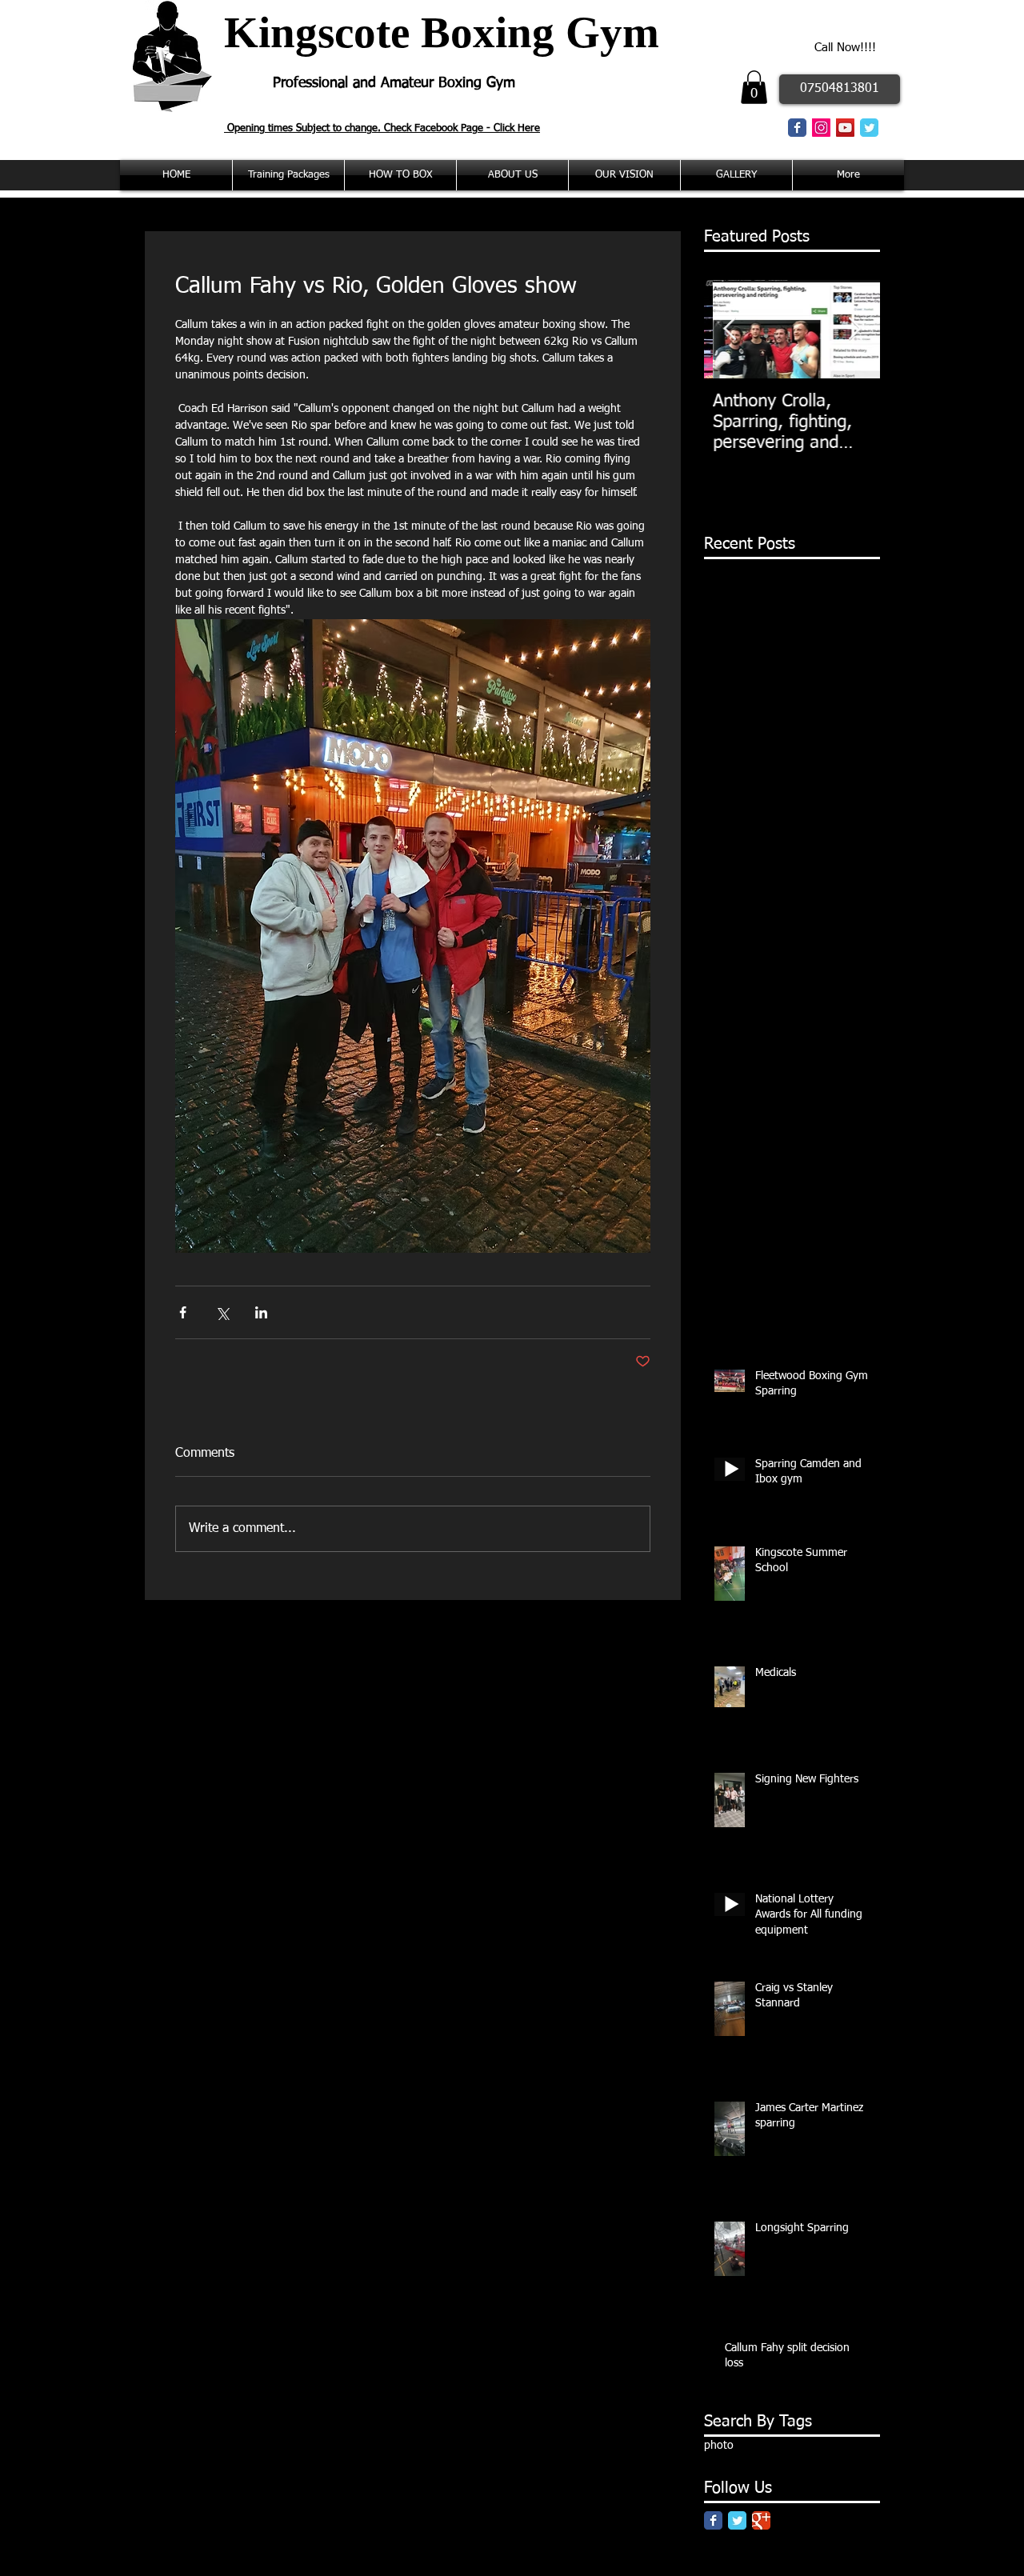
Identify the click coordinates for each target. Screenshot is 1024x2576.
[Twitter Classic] (869, 128)
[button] (754, 87)
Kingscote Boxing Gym (442, 32)
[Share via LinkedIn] (261, 1312)
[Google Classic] (761, 2520)
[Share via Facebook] (183, 1312)
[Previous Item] (730, 329)
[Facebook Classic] (797, 128)
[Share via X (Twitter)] (222, 1312)
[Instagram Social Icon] (821, 128)
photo (719, 2446)
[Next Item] (854, 329)
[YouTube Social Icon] (845, 128)
